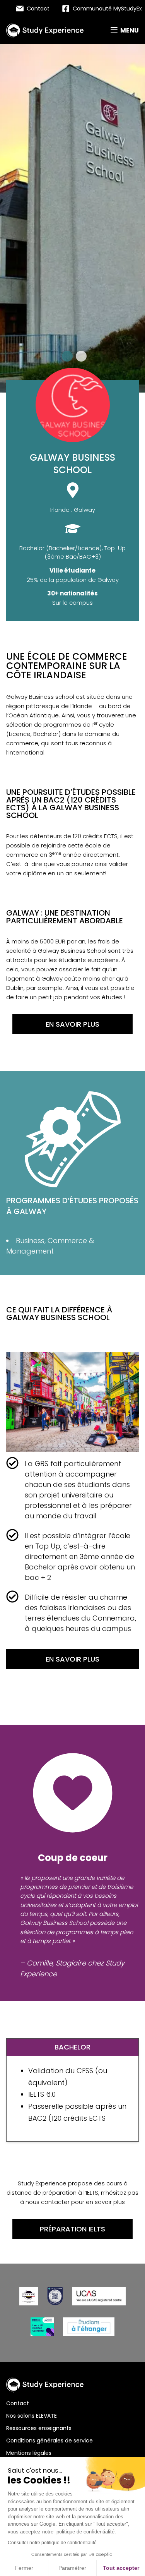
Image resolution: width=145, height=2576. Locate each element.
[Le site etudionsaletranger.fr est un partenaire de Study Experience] (89, 2327)
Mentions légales (29, 2453)
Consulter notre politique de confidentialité (52, 2543)
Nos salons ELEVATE (32, 2416)
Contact (18, 2403)
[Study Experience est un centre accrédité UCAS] (99, 2296)
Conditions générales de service (49, 2441)
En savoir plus (72, 1024)
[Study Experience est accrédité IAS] (55, 2296)
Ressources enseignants (39, 2428)
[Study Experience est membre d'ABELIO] (29, 2296)
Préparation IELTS (72, 2229)
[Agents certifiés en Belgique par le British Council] (42, 2327)
